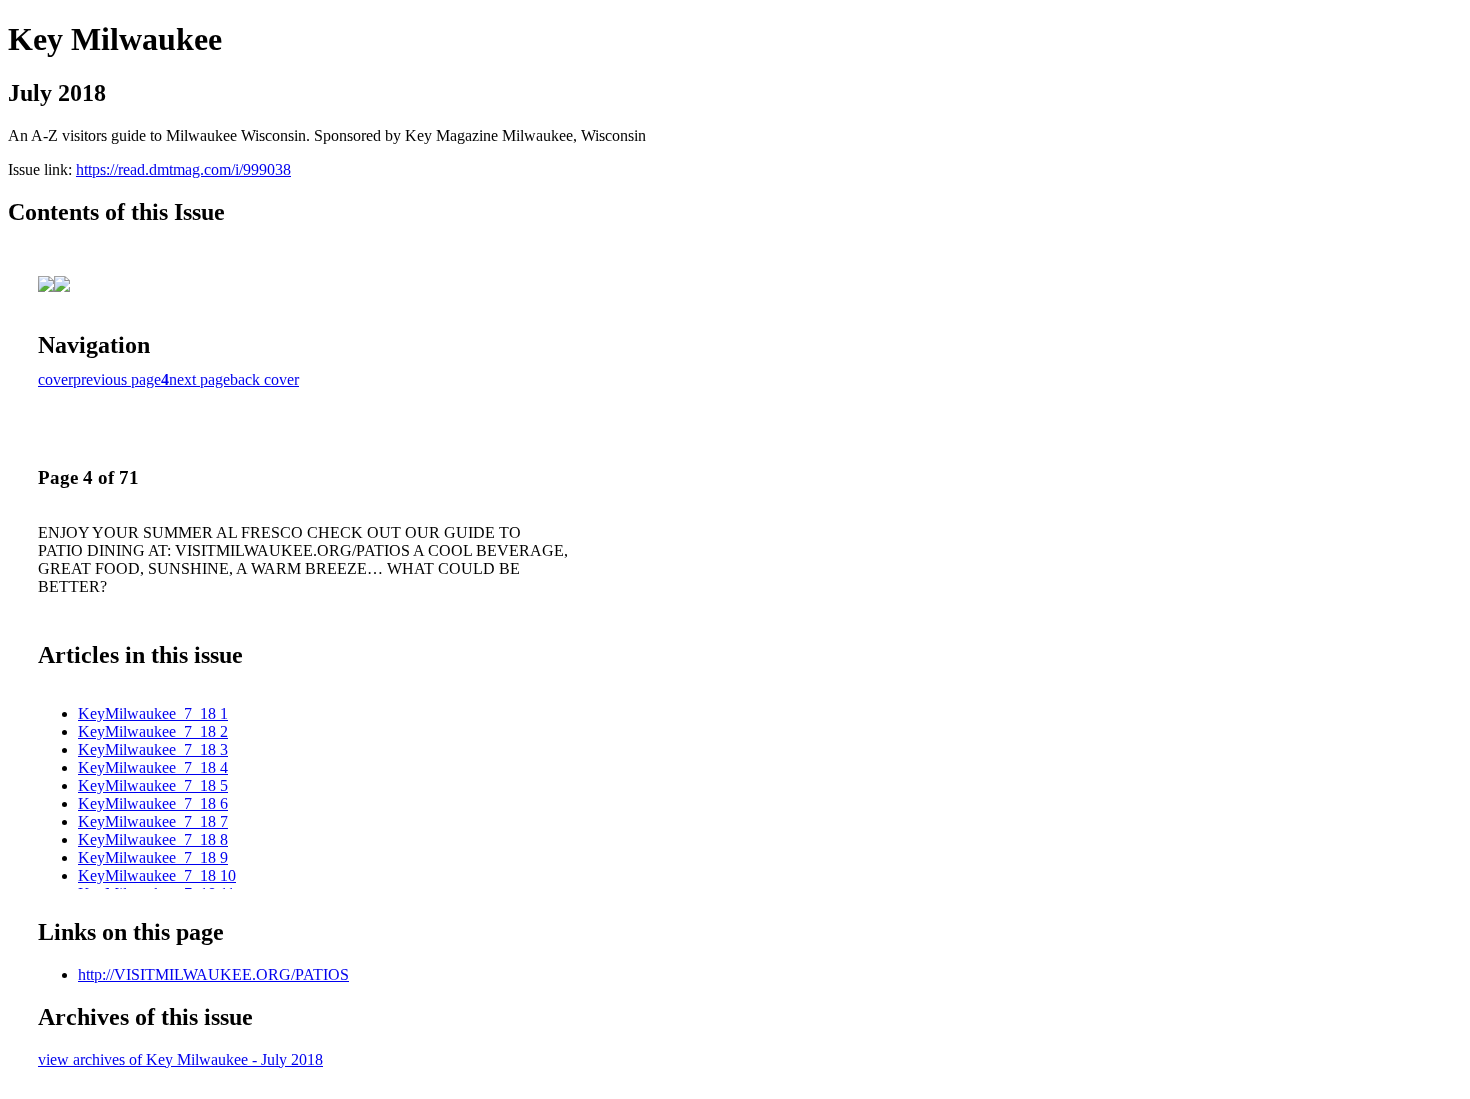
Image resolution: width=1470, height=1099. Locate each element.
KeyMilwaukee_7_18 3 (153, 749)
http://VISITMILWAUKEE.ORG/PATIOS (213, 974)
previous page (117, 379)
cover (55, 379)
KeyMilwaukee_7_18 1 (153, 713)
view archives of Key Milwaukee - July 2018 (180, 1059)
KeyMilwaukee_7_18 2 (153, 731)
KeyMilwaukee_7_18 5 (153, 785)
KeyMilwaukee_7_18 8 (153, 839)
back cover (264, 379)
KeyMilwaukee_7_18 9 (153, 857)
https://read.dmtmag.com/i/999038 (183, 169)
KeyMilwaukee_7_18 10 (157, 875)
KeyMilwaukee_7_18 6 (153, 803)
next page (199, 379)
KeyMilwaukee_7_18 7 (153, 821)
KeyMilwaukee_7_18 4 (153, 767)
